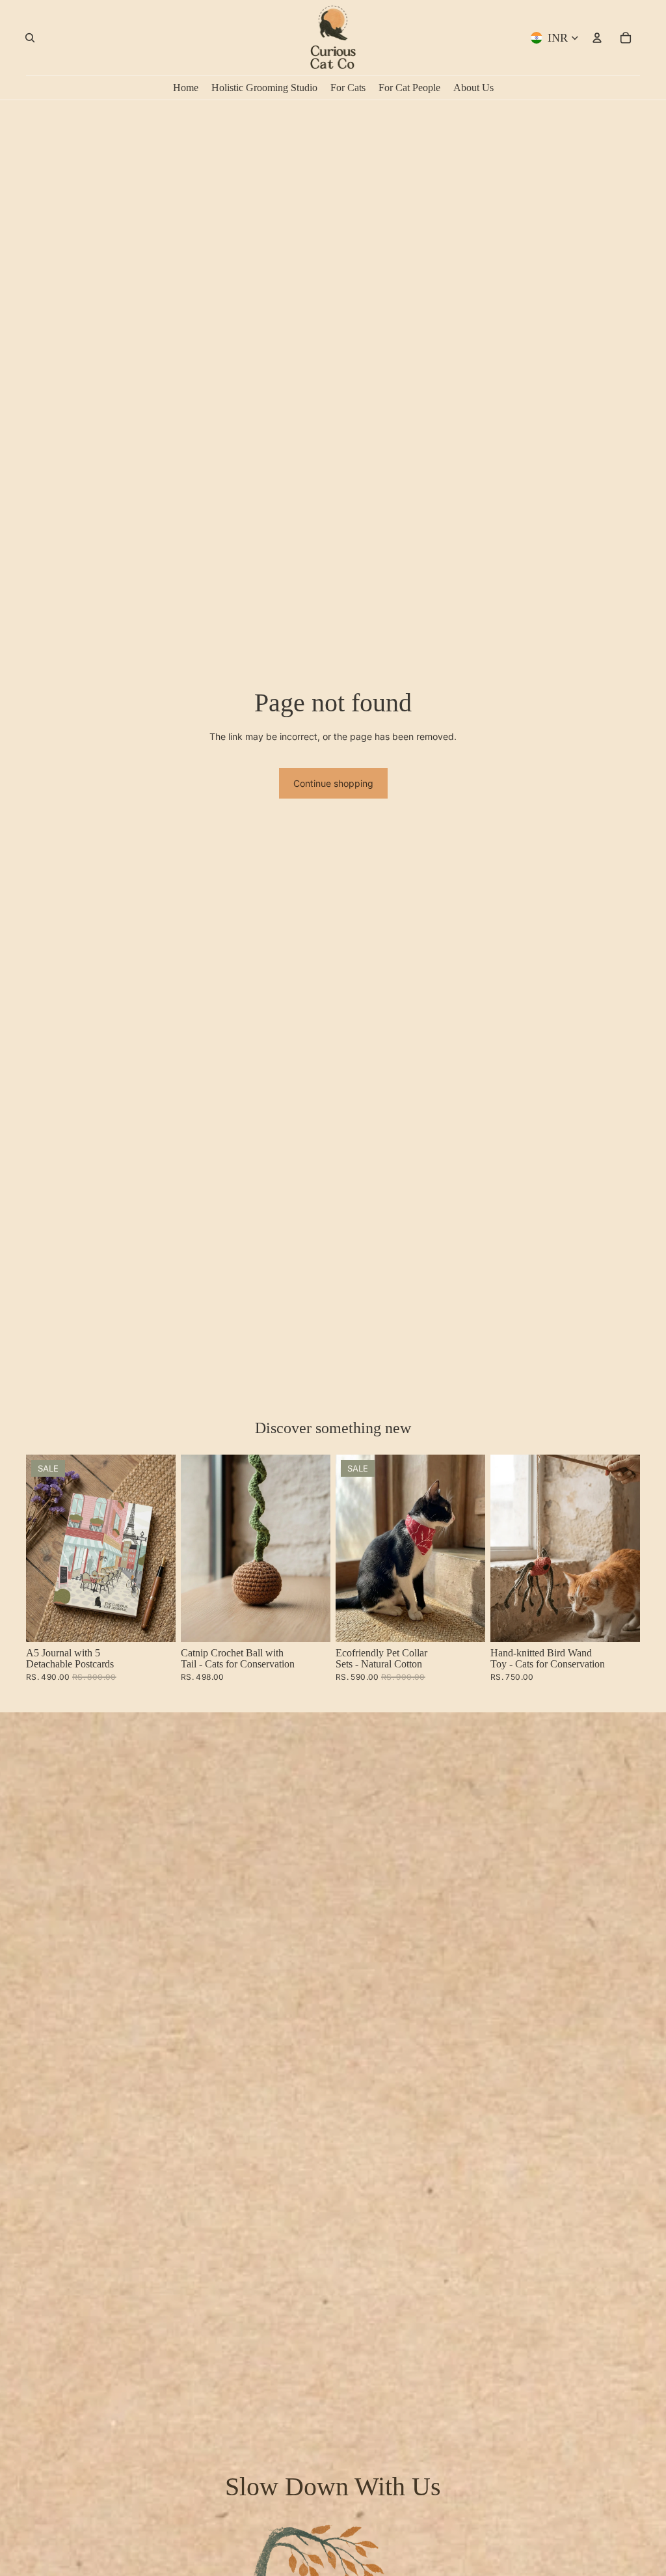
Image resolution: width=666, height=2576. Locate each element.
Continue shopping (333, 783)
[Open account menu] (597, 38)
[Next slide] (166, 1548)
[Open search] (30, 38)
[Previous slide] (36, 1548)
